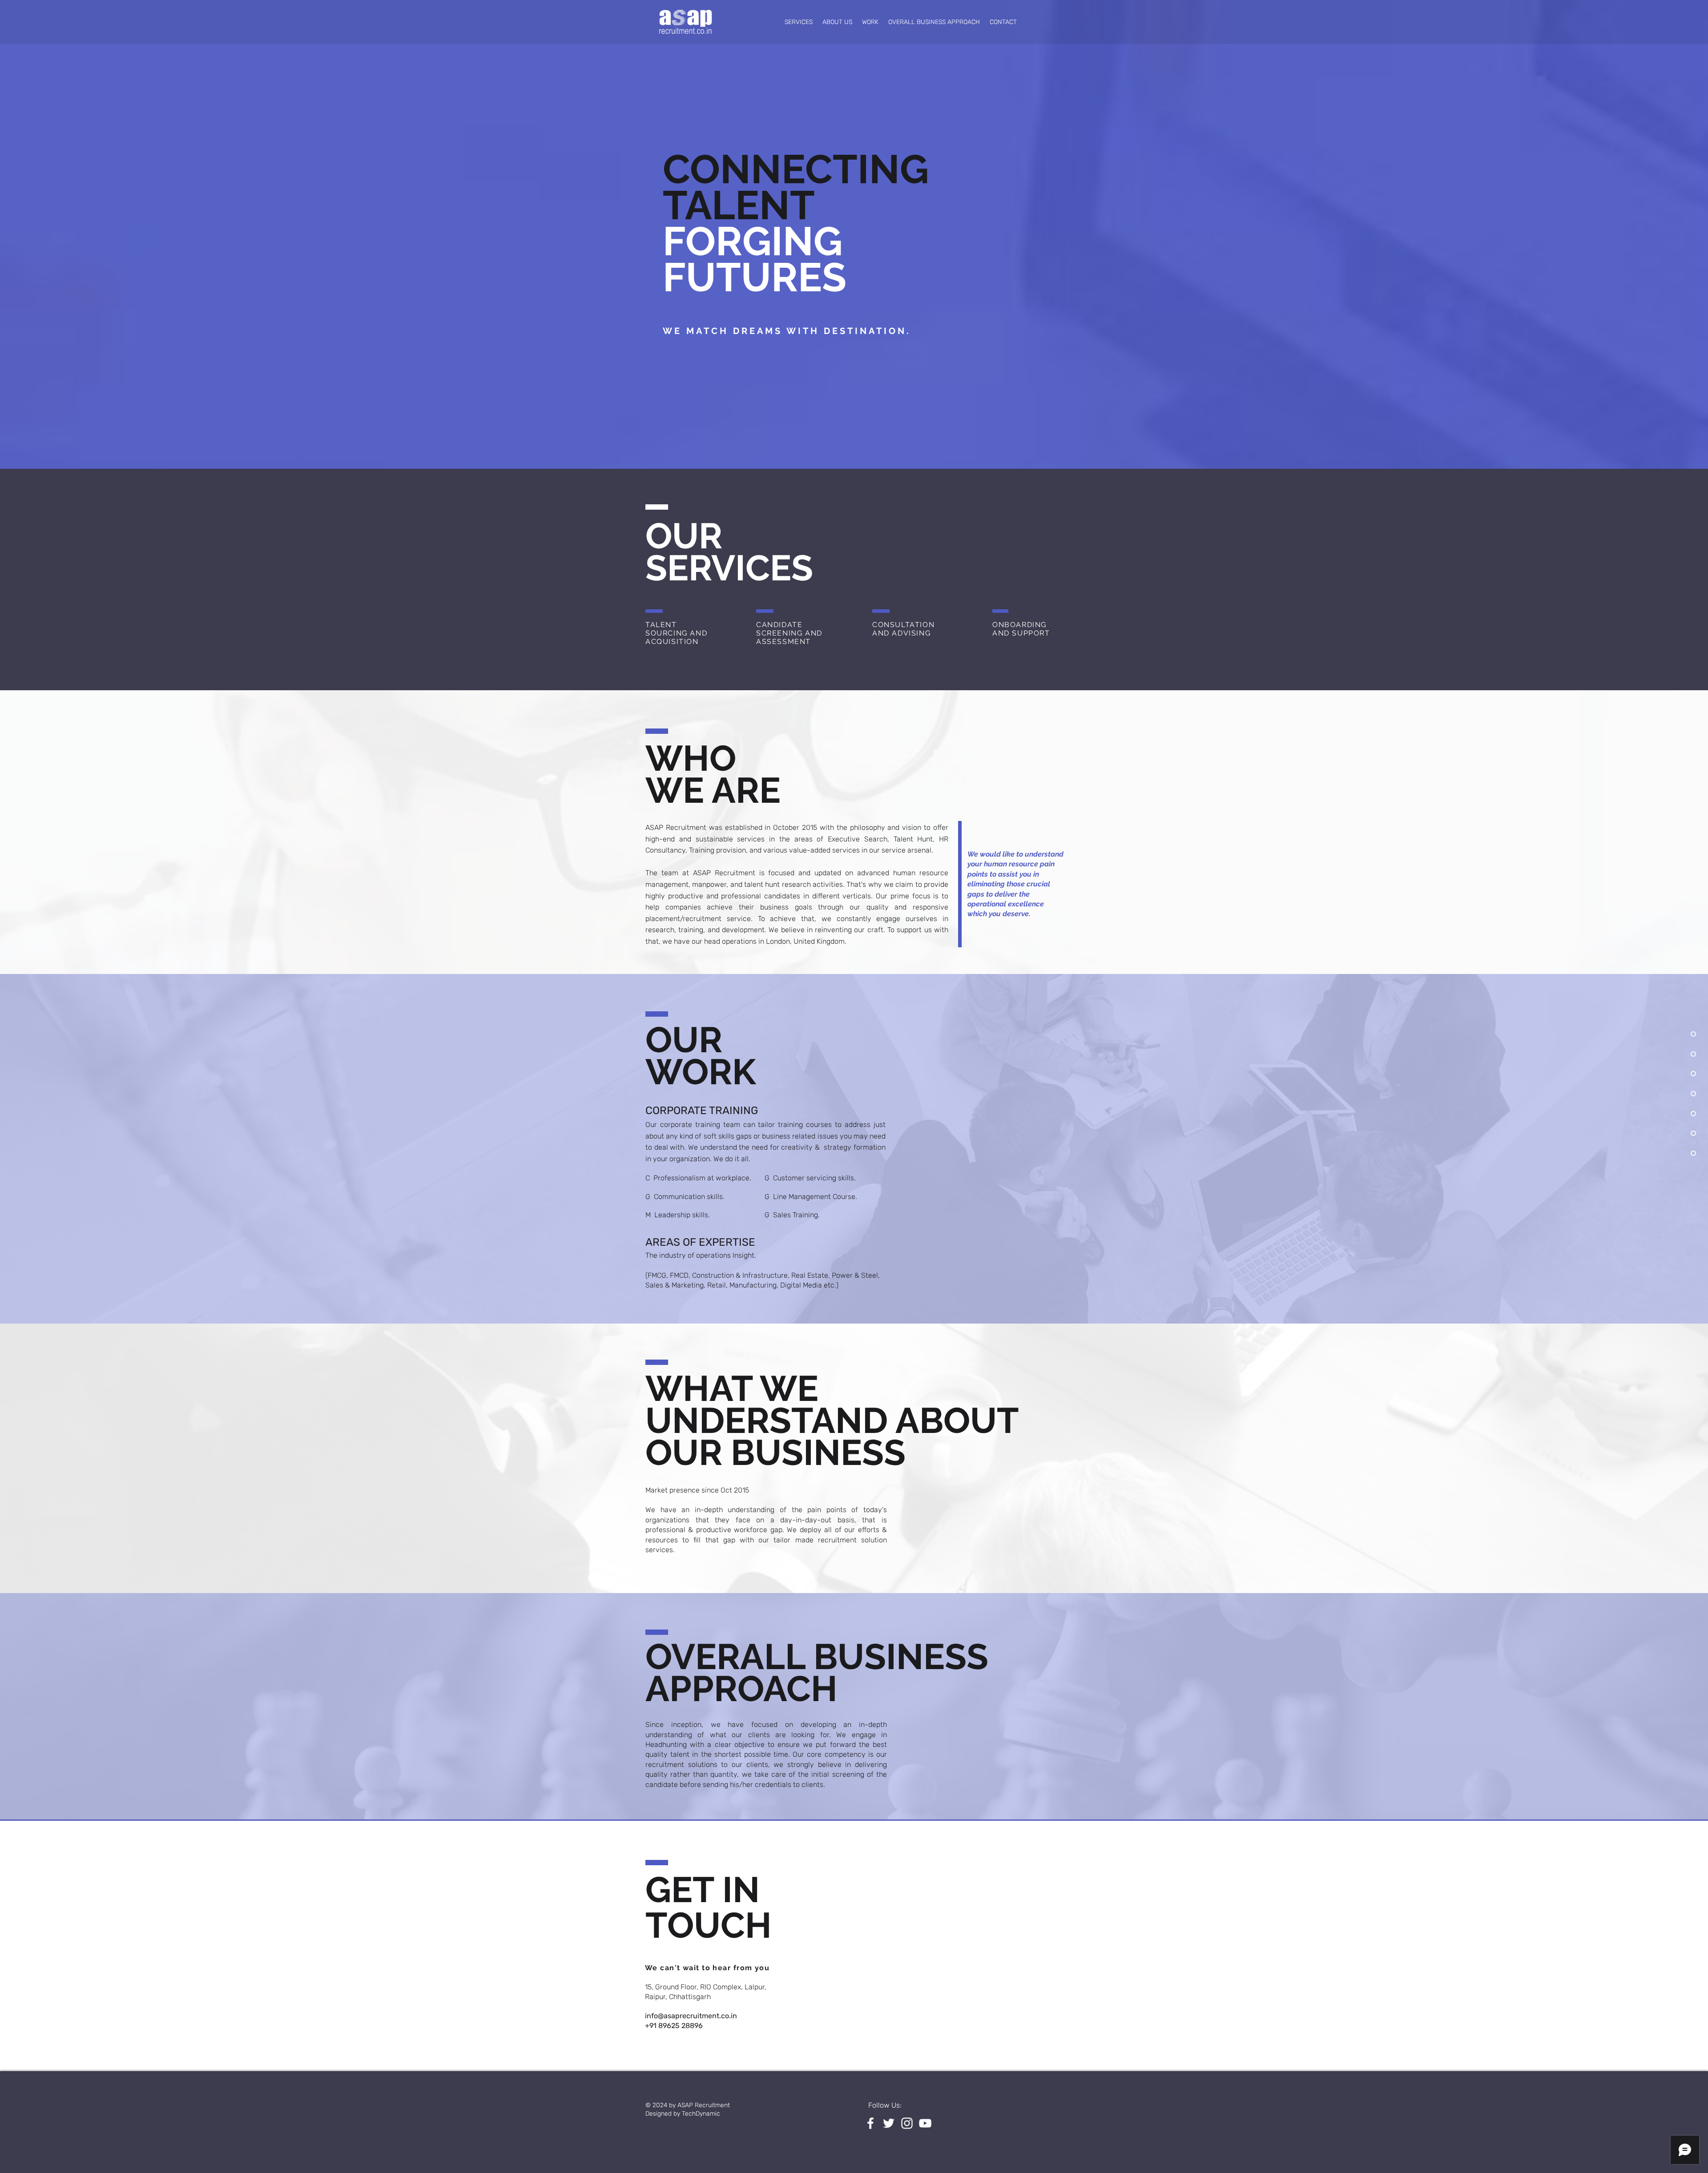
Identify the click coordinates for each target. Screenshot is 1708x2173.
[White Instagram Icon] (907, 2123)
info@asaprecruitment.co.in (691, 2016)
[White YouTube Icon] (925, 2123)
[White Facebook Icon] (870, 2123)
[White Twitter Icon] (889, 2123)
